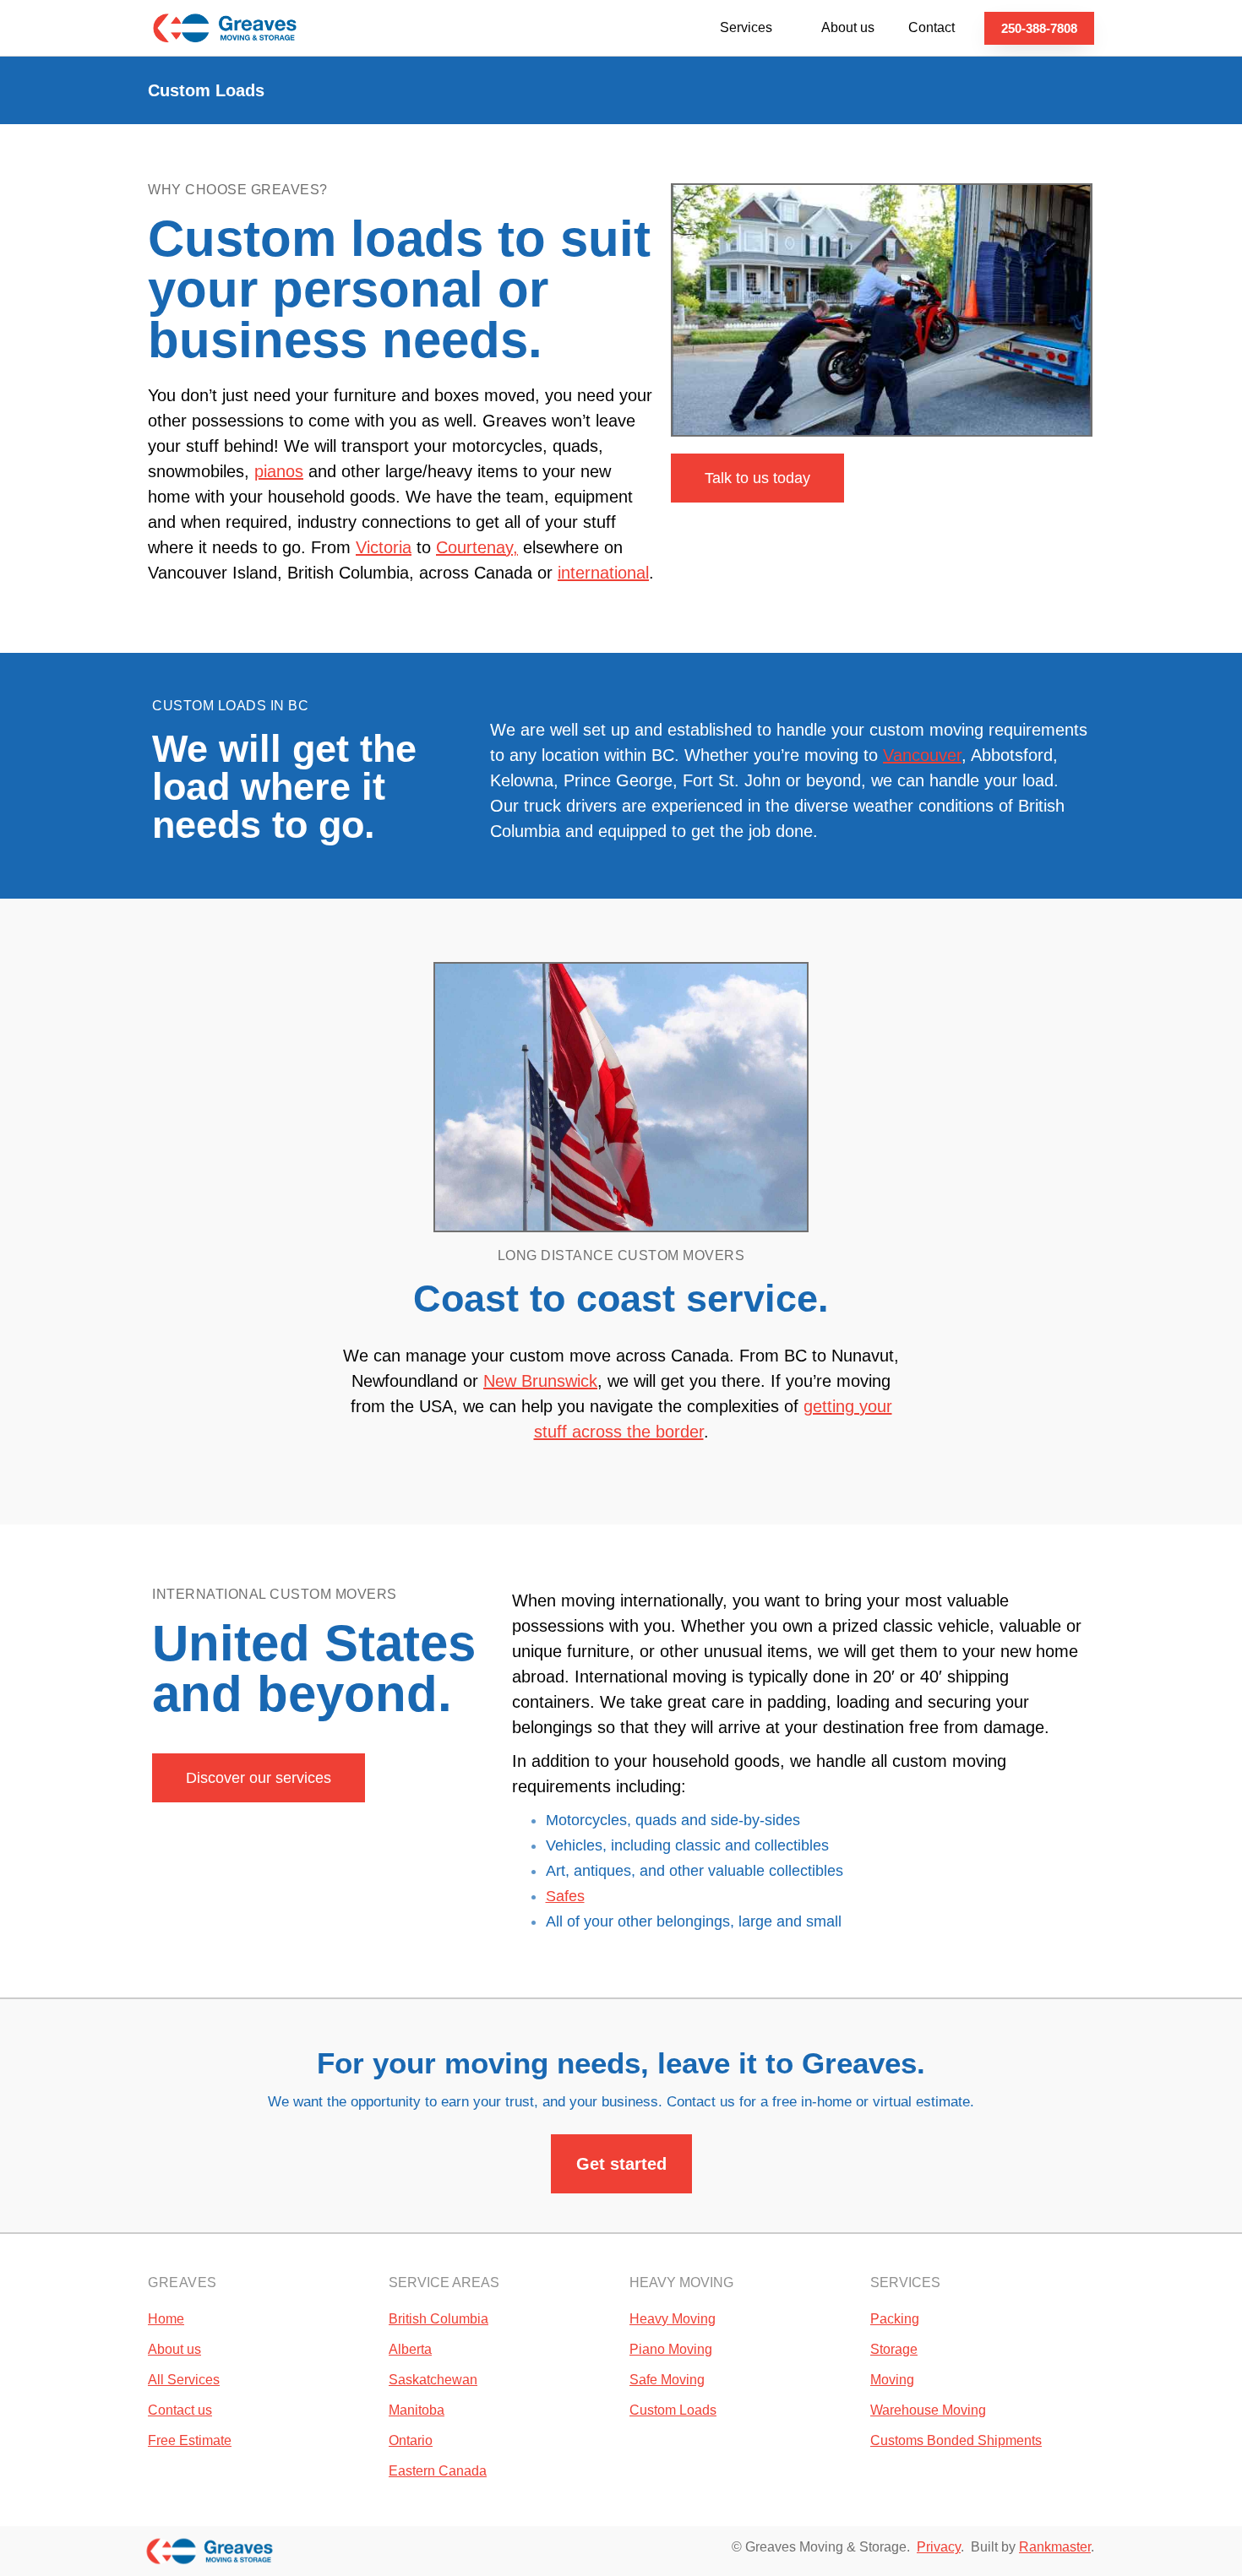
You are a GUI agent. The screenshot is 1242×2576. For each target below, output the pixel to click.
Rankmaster (1055, 2547)
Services (746, 27)
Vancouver (922, 755)
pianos (279, 471)
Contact (931, 27)
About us (848, 27)
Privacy (939, 2547)
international (603, 573)
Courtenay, (477, 547)
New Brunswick (540, 1381)
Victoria (384, 547)
